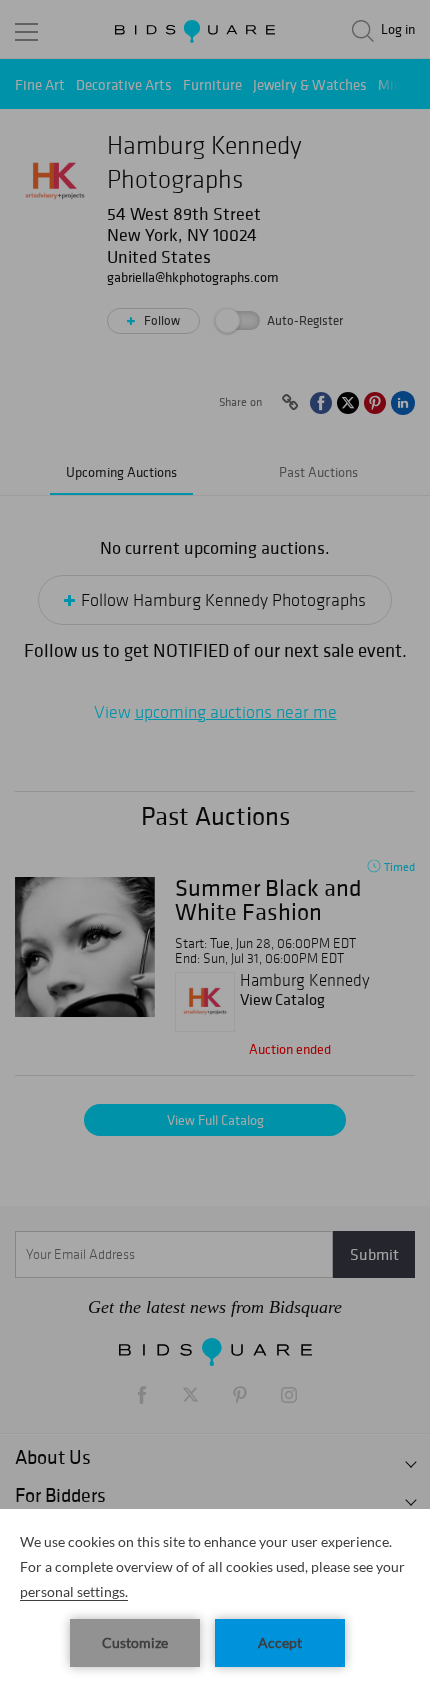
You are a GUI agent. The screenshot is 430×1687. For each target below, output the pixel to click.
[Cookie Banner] (215, 1598)
